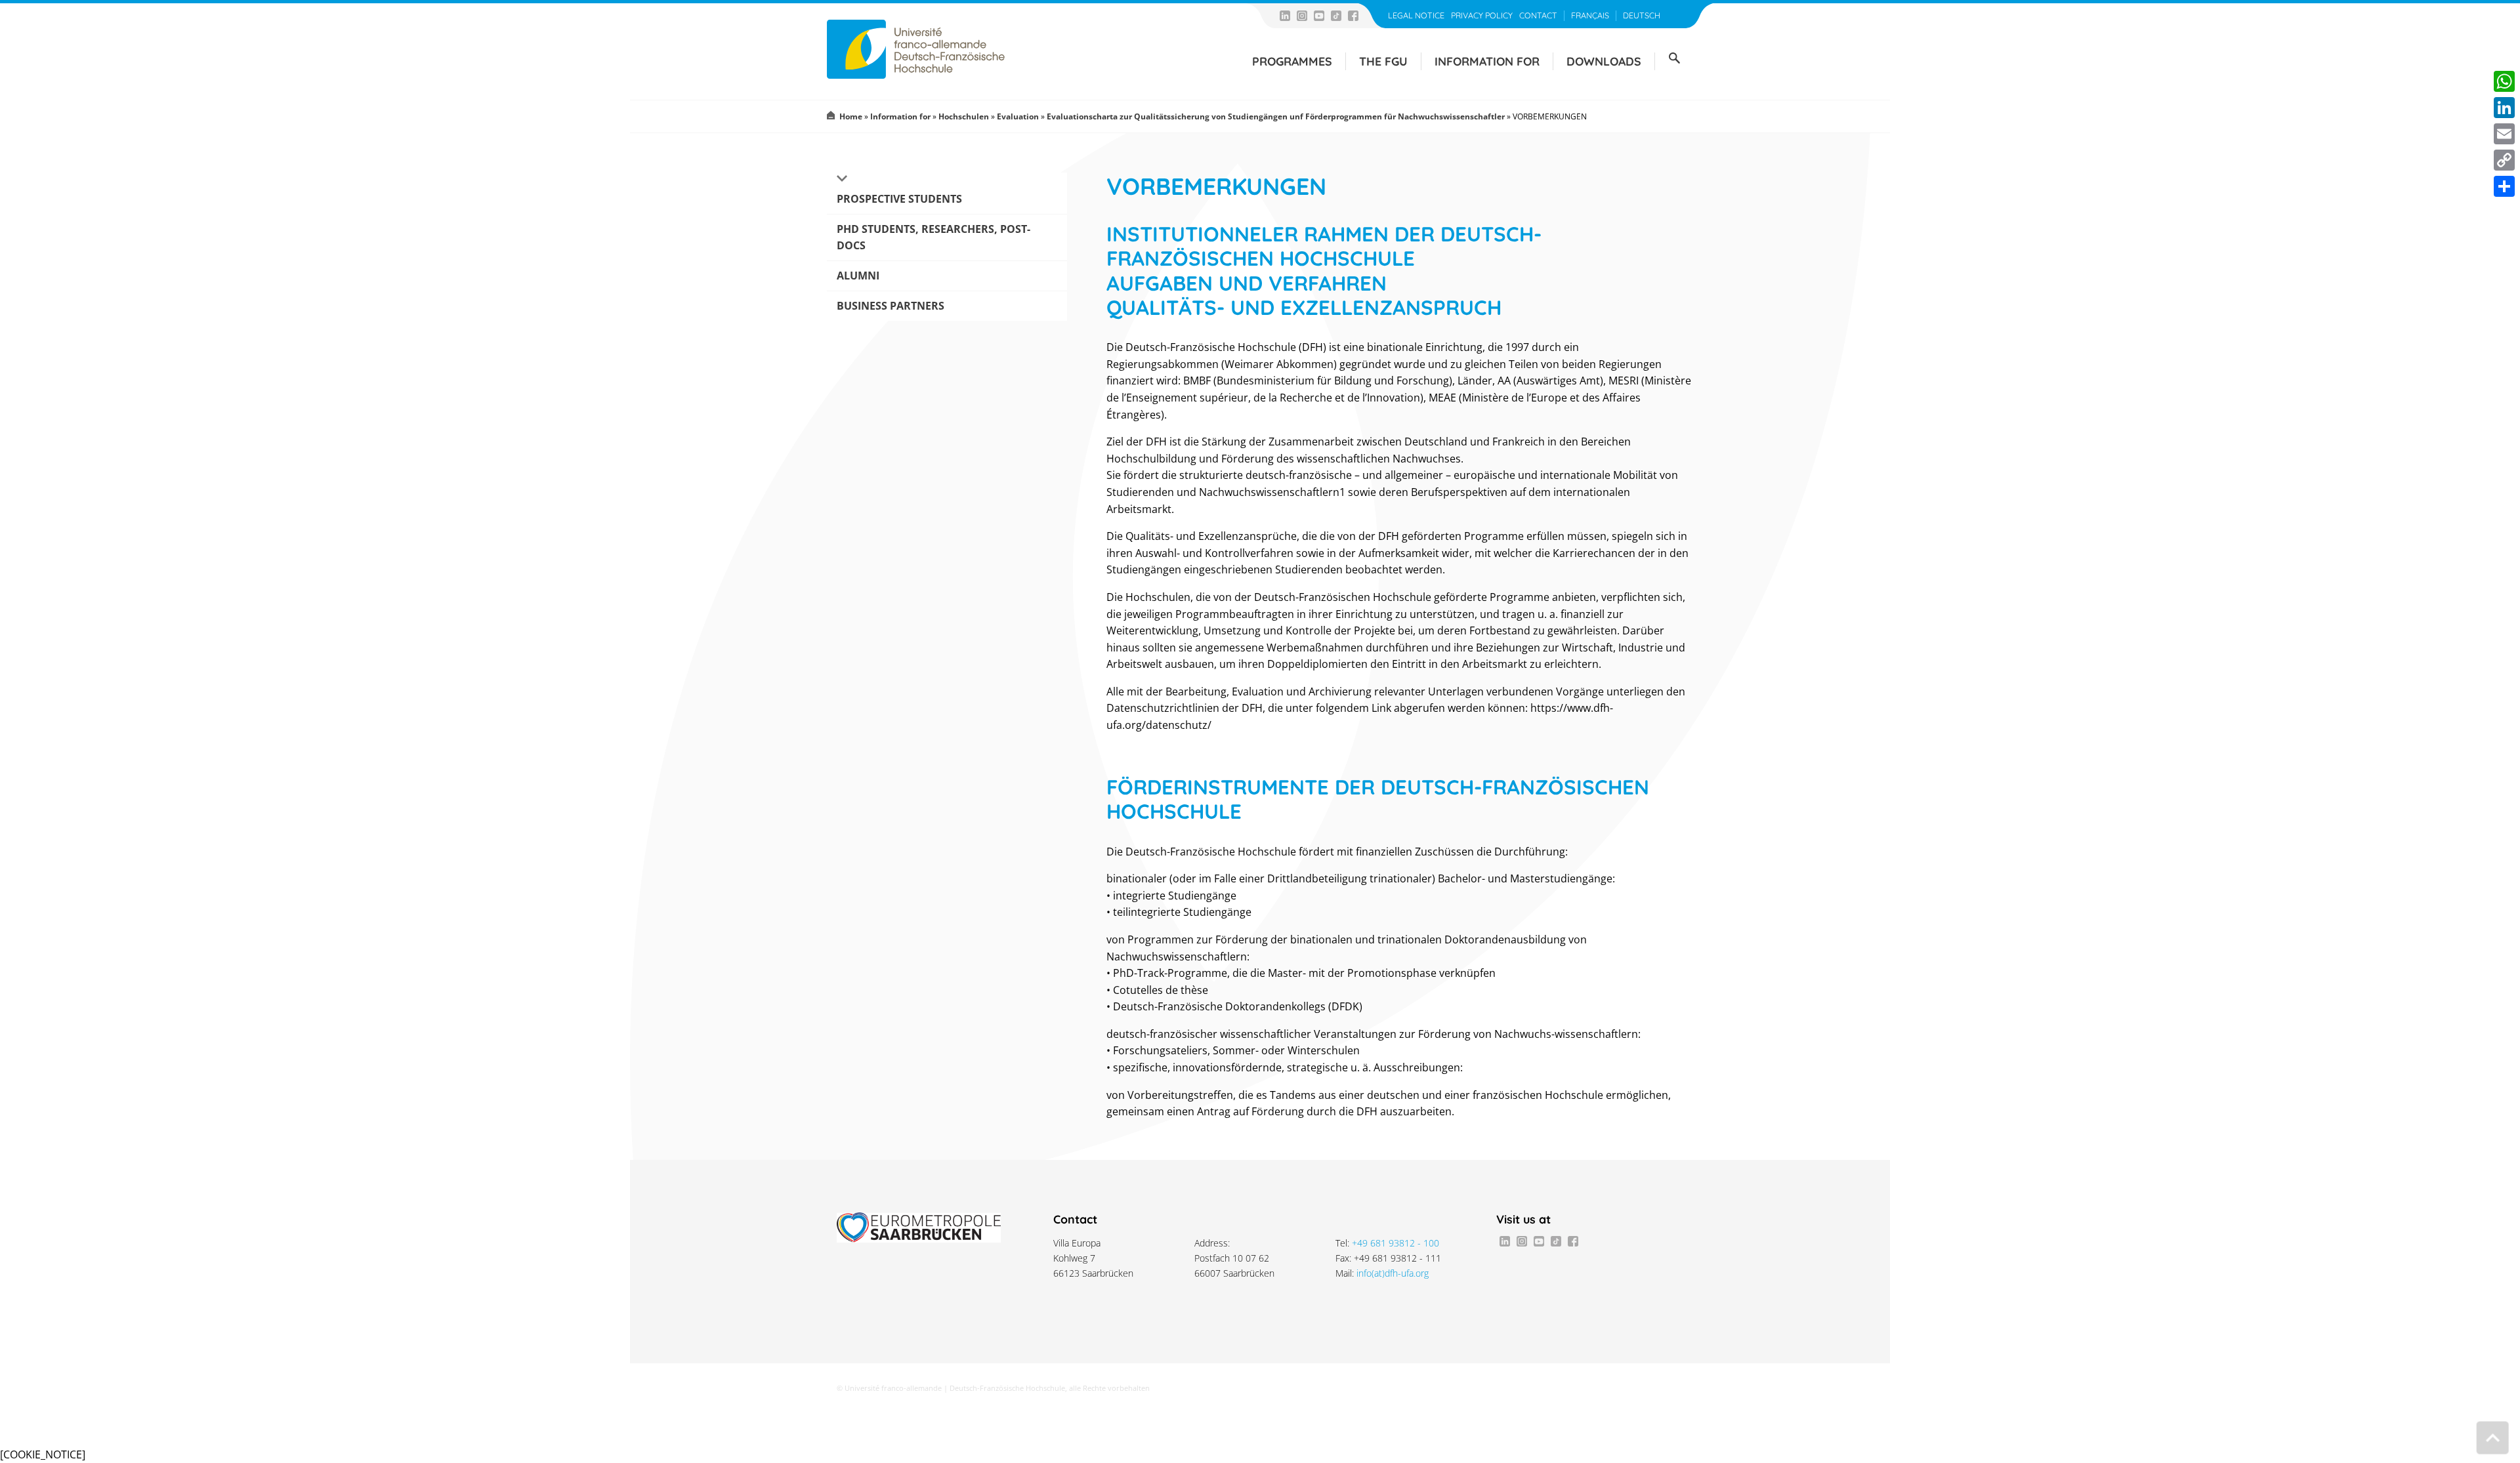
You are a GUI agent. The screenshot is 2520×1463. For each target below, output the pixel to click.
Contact (1538, 15)
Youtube (1319, 16)
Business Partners (891, 306)
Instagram (1302, 16)
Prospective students (899, 199)
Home (851, 116)
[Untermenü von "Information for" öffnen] (841, 178)
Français (1590, 15)
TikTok (1336, 16)
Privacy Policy (1482, 15)
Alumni (858, 276)
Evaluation (1018, 116)
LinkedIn (1285, 16)
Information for (1487, 61)
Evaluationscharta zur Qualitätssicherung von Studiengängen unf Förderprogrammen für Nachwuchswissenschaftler (1276, 116)
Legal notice (1416, 15)
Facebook (1353, 16)
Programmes (1292, 61)
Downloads (1604, 61)
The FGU (1383, 61)
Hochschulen (964, 116)
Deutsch (1642, 15)
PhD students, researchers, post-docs (934, 237)
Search (1674, 58)
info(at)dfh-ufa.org (1393, 1273)
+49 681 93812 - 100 (1396, 1243)
